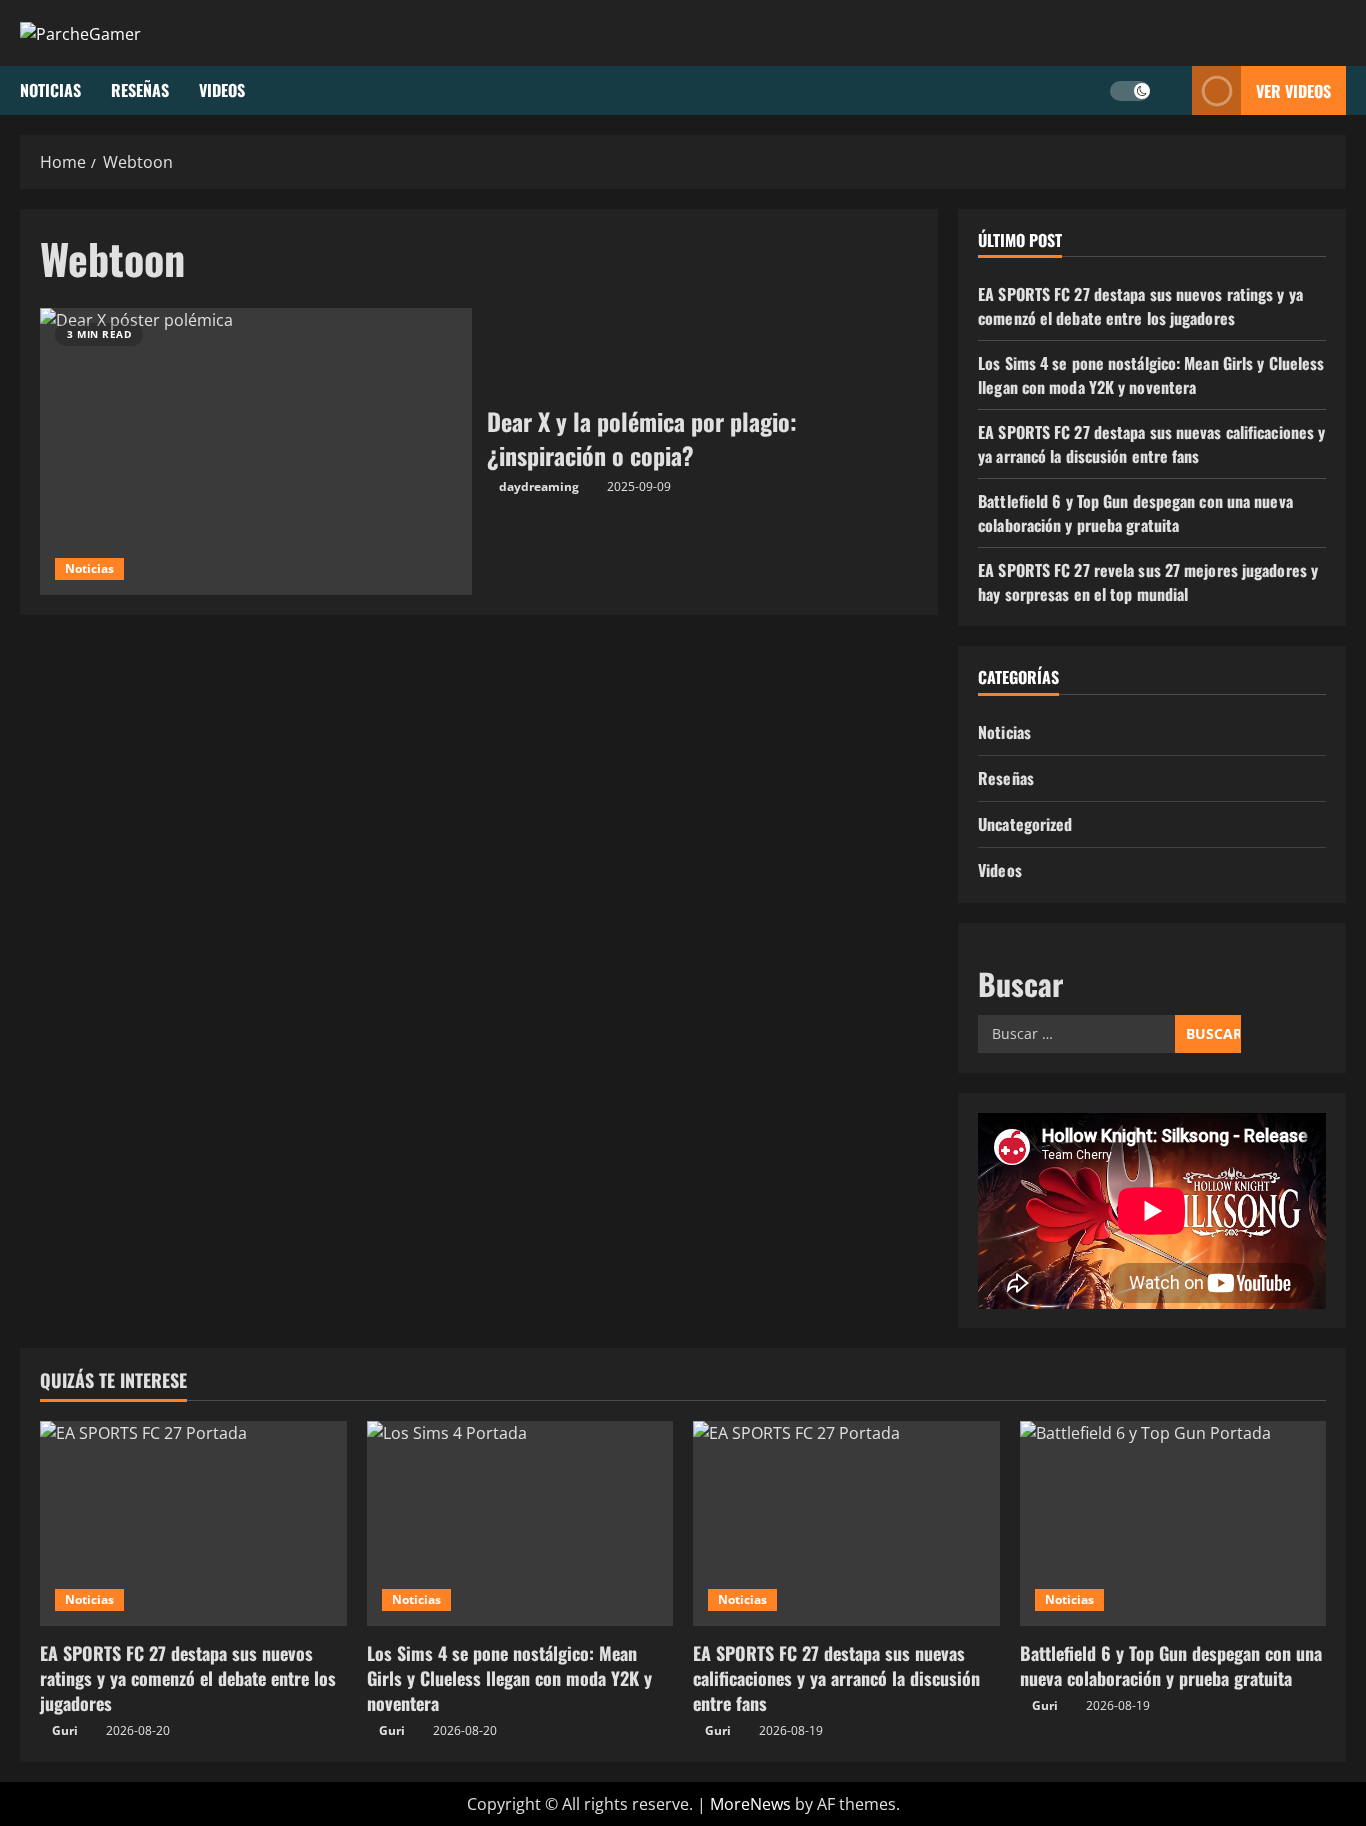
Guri (65, 1730)
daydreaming (539, 486)
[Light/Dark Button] (1130, 90)
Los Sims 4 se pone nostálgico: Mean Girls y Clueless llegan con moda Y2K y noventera (1151, 375)
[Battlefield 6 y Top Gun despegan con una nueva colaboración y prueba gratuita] (1173, 1523)
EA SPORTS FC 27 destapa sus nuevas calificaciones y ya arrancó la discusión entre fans (1151, 444)
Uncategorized (1025, 824)
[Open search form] (1171, 90)
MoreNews (750, 1804)
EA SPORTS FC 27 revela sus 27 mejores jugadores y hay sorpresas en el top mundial (1148, 582)
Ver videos (1293, 90)
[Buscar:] (1076, 1034)
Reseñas (140, 90)
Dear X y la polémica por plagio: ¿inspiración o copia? (256, 452)
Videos (222, 90)
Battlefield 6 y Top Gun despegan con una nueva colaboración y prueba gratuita (1135, 513)
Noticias (50, 90)
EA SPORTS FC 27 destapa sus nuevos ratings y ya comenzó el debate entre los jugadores (1140, 306)
